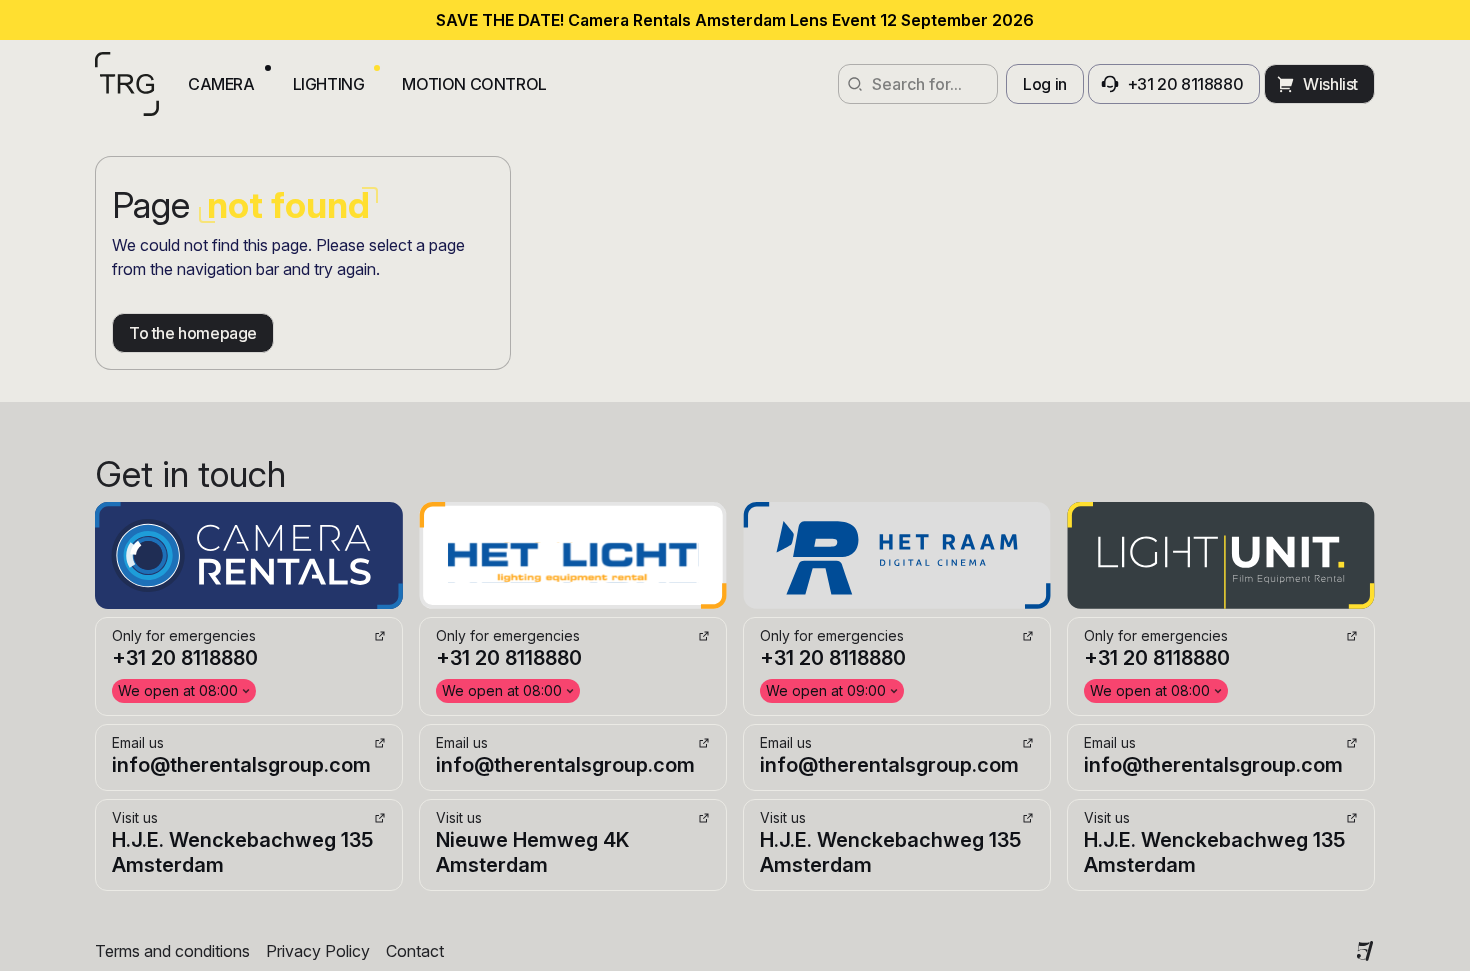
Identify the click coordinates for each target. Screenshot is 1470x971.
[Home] (127, 84)
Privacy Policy (318, 951)
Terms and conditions (172, 951)
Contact (415, 951)
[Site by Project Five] (1365, 951)
